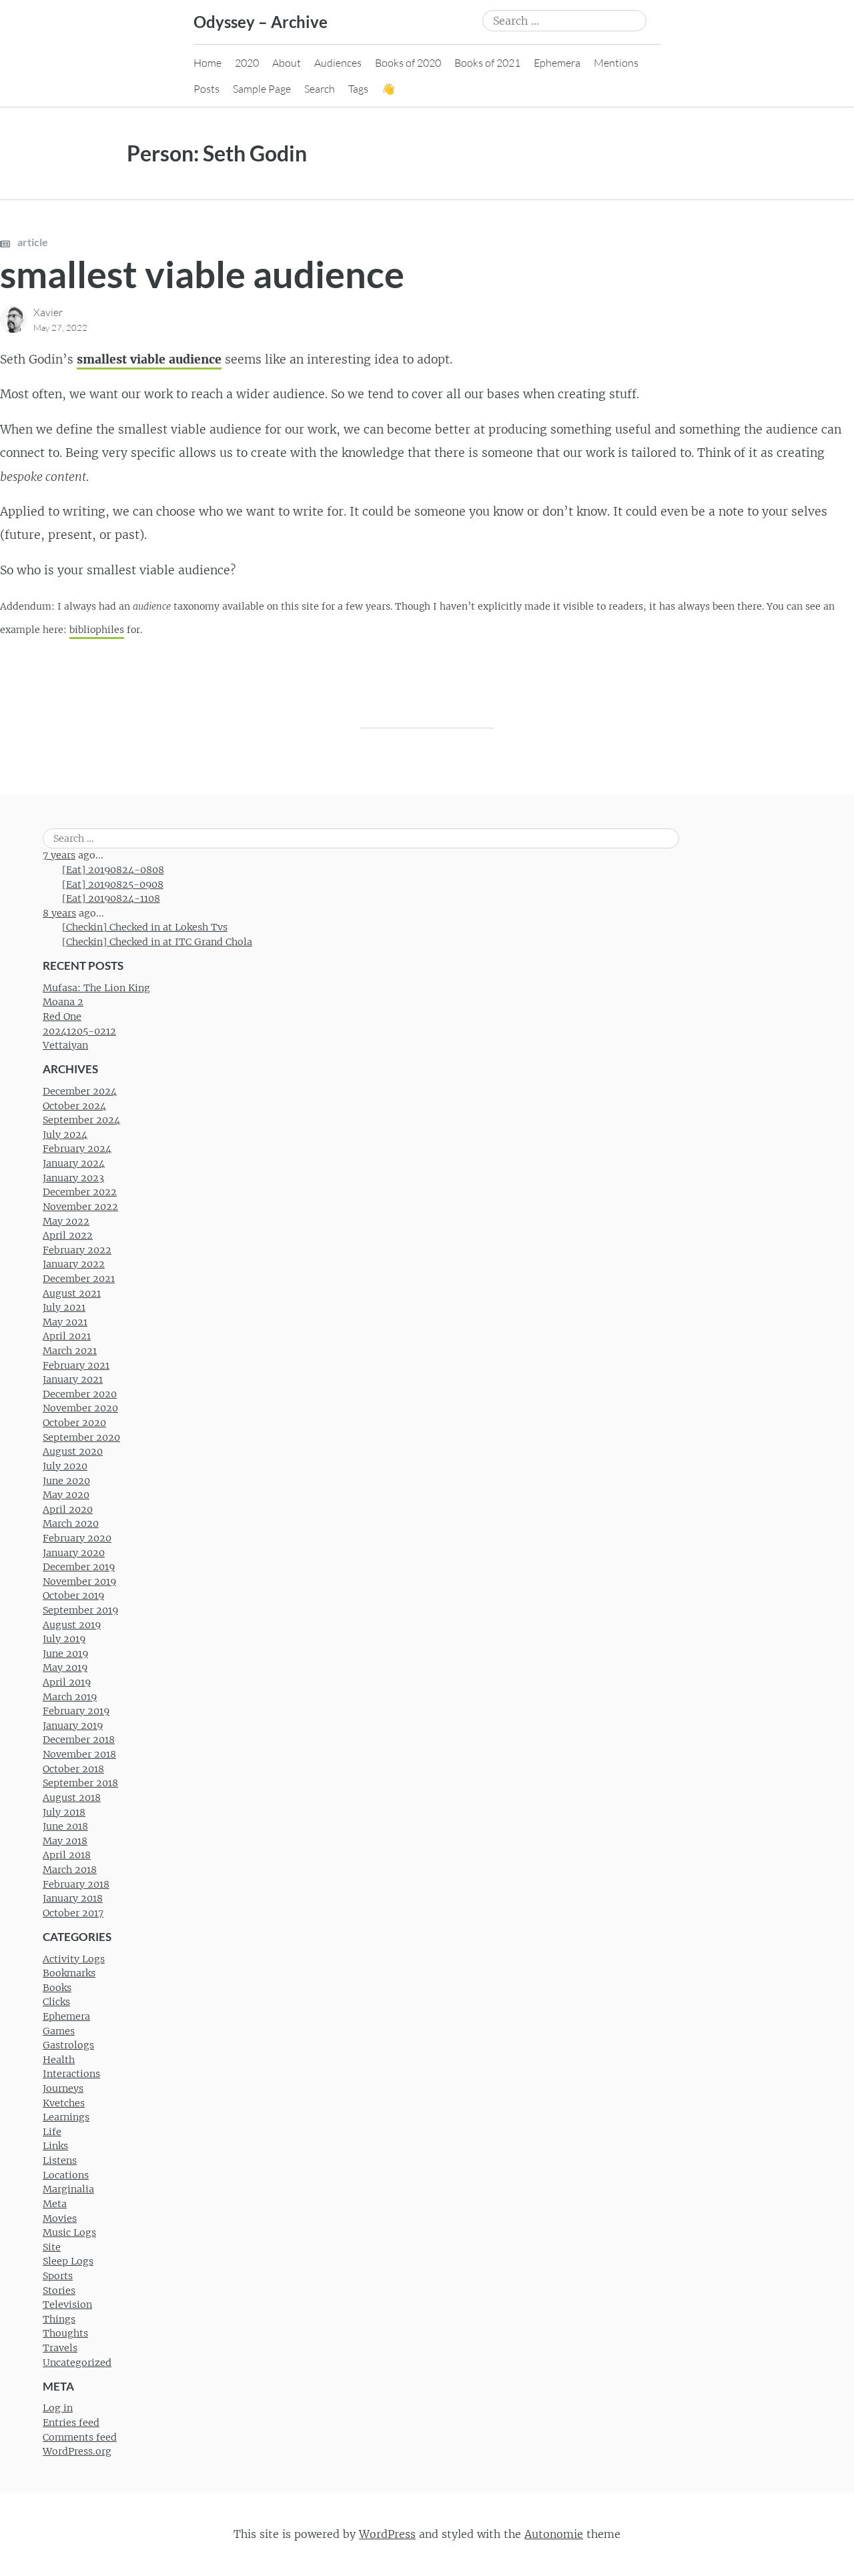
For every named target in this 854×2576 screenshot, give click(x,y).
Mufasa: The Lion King (96, 988)
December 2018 (79, 1740)
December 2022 (80, 1192)
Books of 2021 (487, 63)
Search (320, 89)
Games (59, 2031)
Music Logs (69, 2232)
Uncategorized (77, 2363)
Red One (62, 1017)
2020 (247, 63)
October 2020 (74, 1423)
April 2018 (67, 1855)
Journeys (63, 2088)
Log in (58, 2408)
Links (55, 2146)
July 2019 (64, 1639)
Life (52, 2132)
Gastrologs (68, 2045)
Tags (358, 89)
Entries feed (71, 2423)
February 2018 (76, 1884)
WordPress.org (77, 2451)
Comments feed (80, 2437)
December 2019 (79, 1567)
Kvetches (64, 2103)
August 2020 (73, 1451)
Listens (60, 2160)
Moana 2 (63, 1002)
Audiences (338, 63)
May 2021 (65, 1322)
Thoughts (65, 2333)
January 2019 (73, 1726)
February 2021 (76, 1365)
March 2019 (70, 1697)
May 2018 (65, 1841)
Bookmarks (69, 1973)
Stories (59, 2291)
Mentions (616, 63)
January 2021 (73, 1379)
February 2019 (76, 1711)
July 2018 (64, 1812)
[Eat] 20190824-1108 (111, 898)
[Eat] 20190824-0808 (113, 870)
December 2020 (80, 1394)
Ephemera (557, 63)
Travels (60, 2348)
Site (52, 2247)
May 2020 (66, 1495)
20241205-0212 (79, 1031)
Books (57, 1988)
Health (59, 2060)
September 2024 (81, 1120)
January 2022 (74, 1264)
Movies (60, 2218)
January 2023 (73, 1178)
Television (67, 2305)
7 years (59, 855)
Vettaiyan (65, 1045)
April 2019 (67, 1682)
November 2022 (80, 1207)
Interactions (71, 2074)
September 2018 (80, 1783)
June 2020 (66, 1481)
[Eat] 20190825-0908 (113, 884)
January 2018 (73, 1898)
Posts (206, 89)
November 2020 (80, 1408)
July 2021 (64, 1307)
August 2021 (72, 1293)
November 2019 (79, 1581)
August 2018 (72, 1798)
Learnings (66, 2117)
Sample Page (262, 89)
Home (207, 63)
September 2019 (80, 1610)
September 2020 (81, 1437)
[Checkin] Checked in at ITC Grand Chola (157, 942)
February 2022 (77, 1250)
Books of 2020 (408, 63)
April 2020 (68, 1509)
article (32, 242)
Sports (58, 2276)
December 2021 (79, 1279)
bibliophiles (97, 630)
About (287, 63)
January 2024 (74, 1163)
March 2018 (70, 1870)
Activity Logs (74, 1959)
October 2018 (73, 1769)
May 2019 (65, 1668)
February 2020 (77, 1538)
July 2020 (65, 1466)
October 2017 (73, 1913)
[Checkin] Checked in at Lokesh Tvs (145, 927)
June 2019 (65, 1654)
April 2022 (68, 1235)
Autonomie (554, 2534)
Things (59, 2319)
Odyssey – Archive (261, 22)
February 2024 (77, 1149)
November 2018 (79, 1754)
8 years (59, 913)
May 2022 (66, 1221)
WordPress (387, 2534)
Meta (55, 2204)
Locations (66, 2175)
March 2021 (70, 1351)
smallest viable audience (202, 274)
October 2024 (74, 1106)
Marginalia (68, 2189)
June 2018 (65, 1826)
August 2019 (72, 1625)
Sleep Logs (68, 2261)
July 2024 (65, 1135)
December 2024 (80, 1091)
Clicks (56, 2002)
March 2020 (71, 1523)
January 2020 (74, 1553)
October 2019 (73, 1595)
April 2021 (67, 1336)
